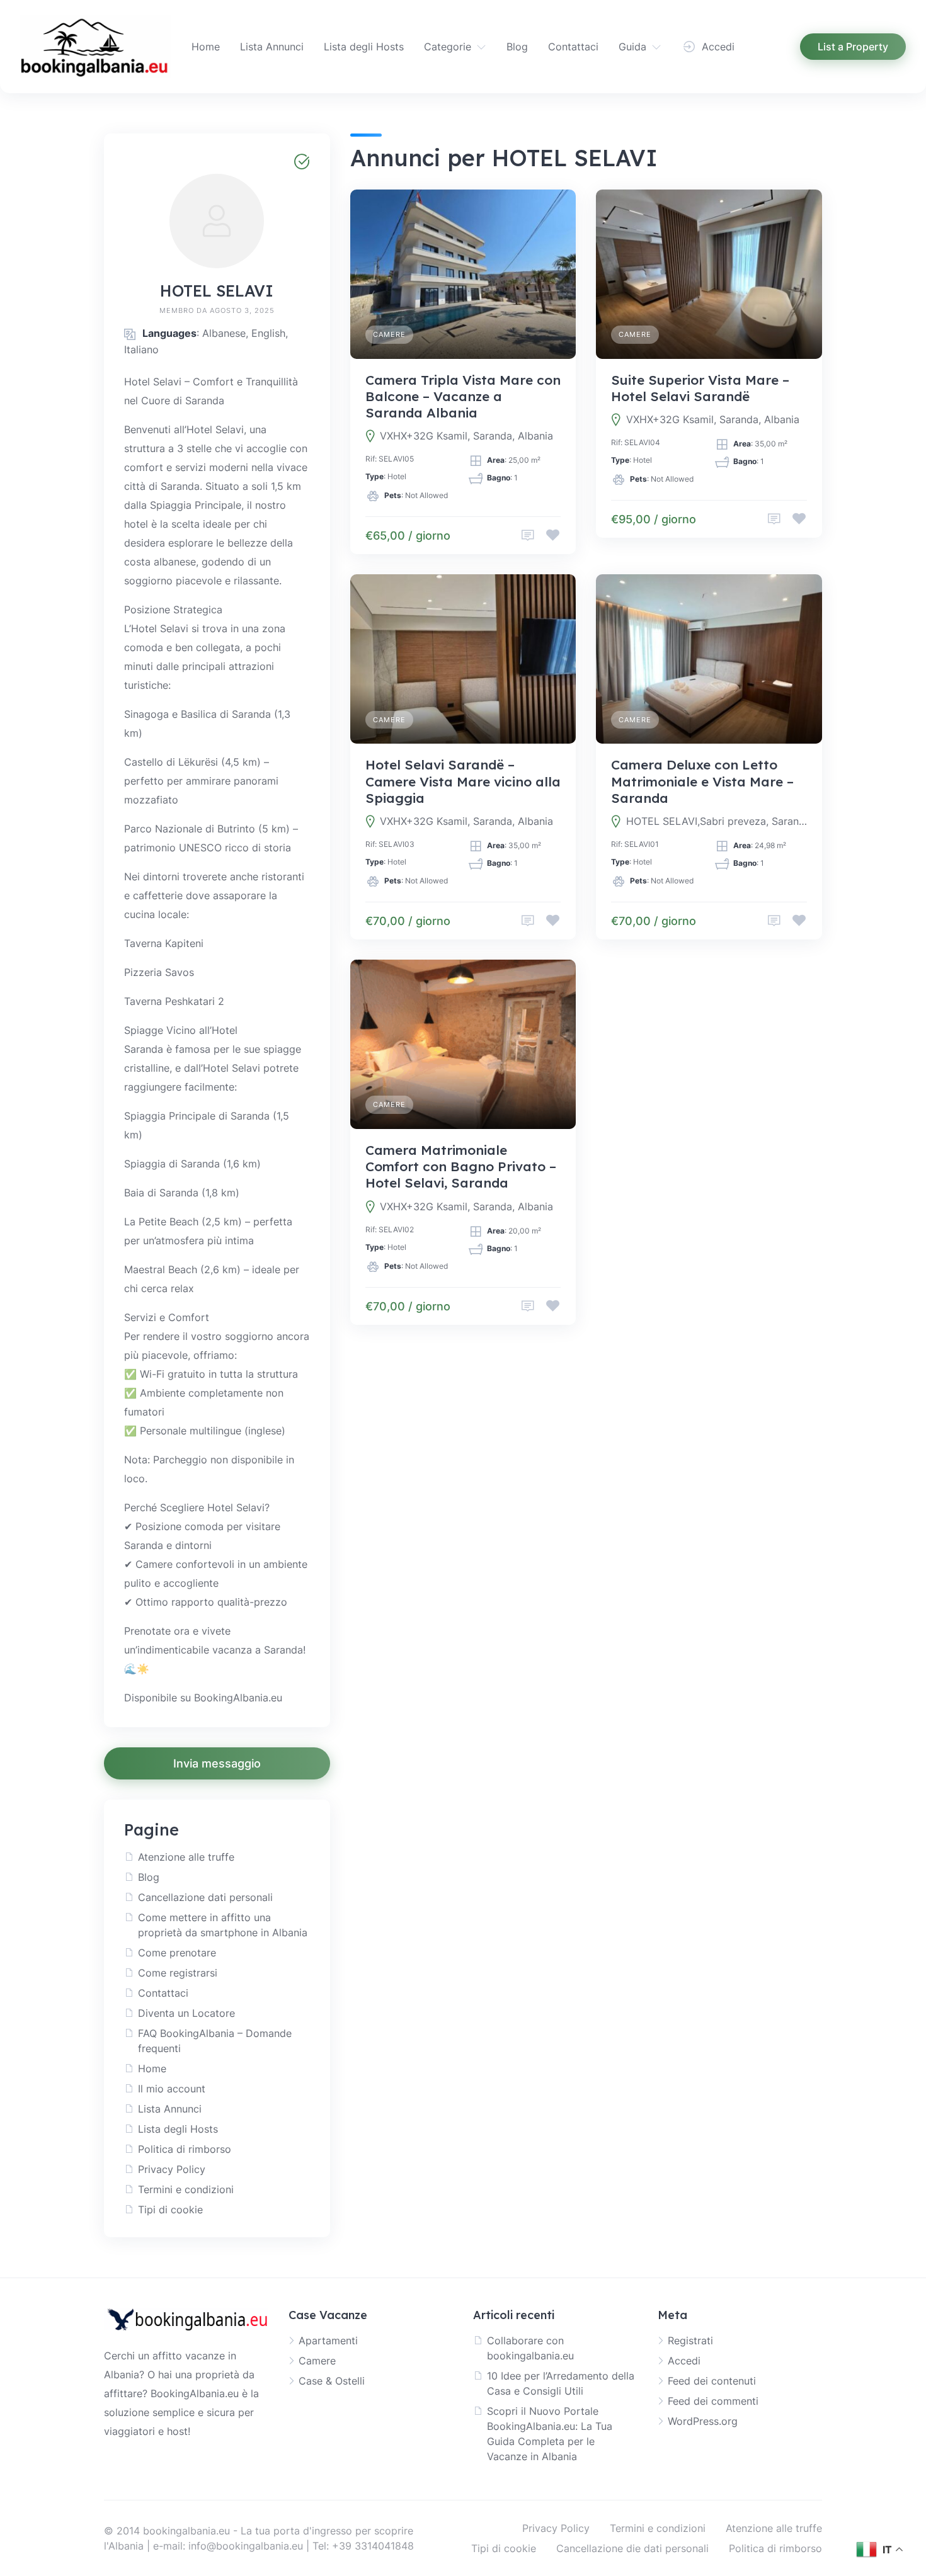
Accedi (684, 2361)
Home (206, 47)
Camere (389, 334)
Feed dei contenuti (712, 2381)
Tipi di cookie (170, 2210)
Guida (632, 47)
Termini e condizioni (186, 2189)
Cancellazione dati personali (205, 1897)
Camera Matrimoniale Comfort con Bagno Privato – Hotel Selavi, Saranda (461, 1166)
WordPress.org (703, 2421)
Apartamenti (328, 2341)
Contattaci (573, 47)
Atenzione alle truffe (186, 1857)
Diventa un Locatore (186, 2013)
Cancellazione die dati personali (632, 2548)
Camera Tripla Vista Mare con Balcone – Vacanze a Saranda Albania (463, 396)
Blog (517, 47)
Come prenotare (177, 1953)
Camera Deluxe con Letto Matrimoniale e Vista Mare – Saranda (702, 781)
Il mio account (172, 2089)
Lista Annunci (272, 47)
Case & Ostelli (332, 2381)
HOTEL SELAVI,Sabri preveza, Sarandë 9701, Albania (717, 821)
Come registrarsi (178, 1973)
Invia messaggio (217, 1763)
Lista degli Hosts (364, 47)
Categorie (448, 47)
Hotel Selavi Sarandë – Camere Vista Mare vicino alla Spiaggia (463, 781)
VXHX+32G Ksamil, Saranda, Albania (466, 436)
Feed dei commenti (713, 2401)
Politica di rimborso (185, 2149)
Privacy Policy (172, 2169)
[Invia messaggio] (528, 536)
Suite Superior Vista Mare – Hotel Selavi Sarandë (700, 388)
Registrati (690, 2341)
